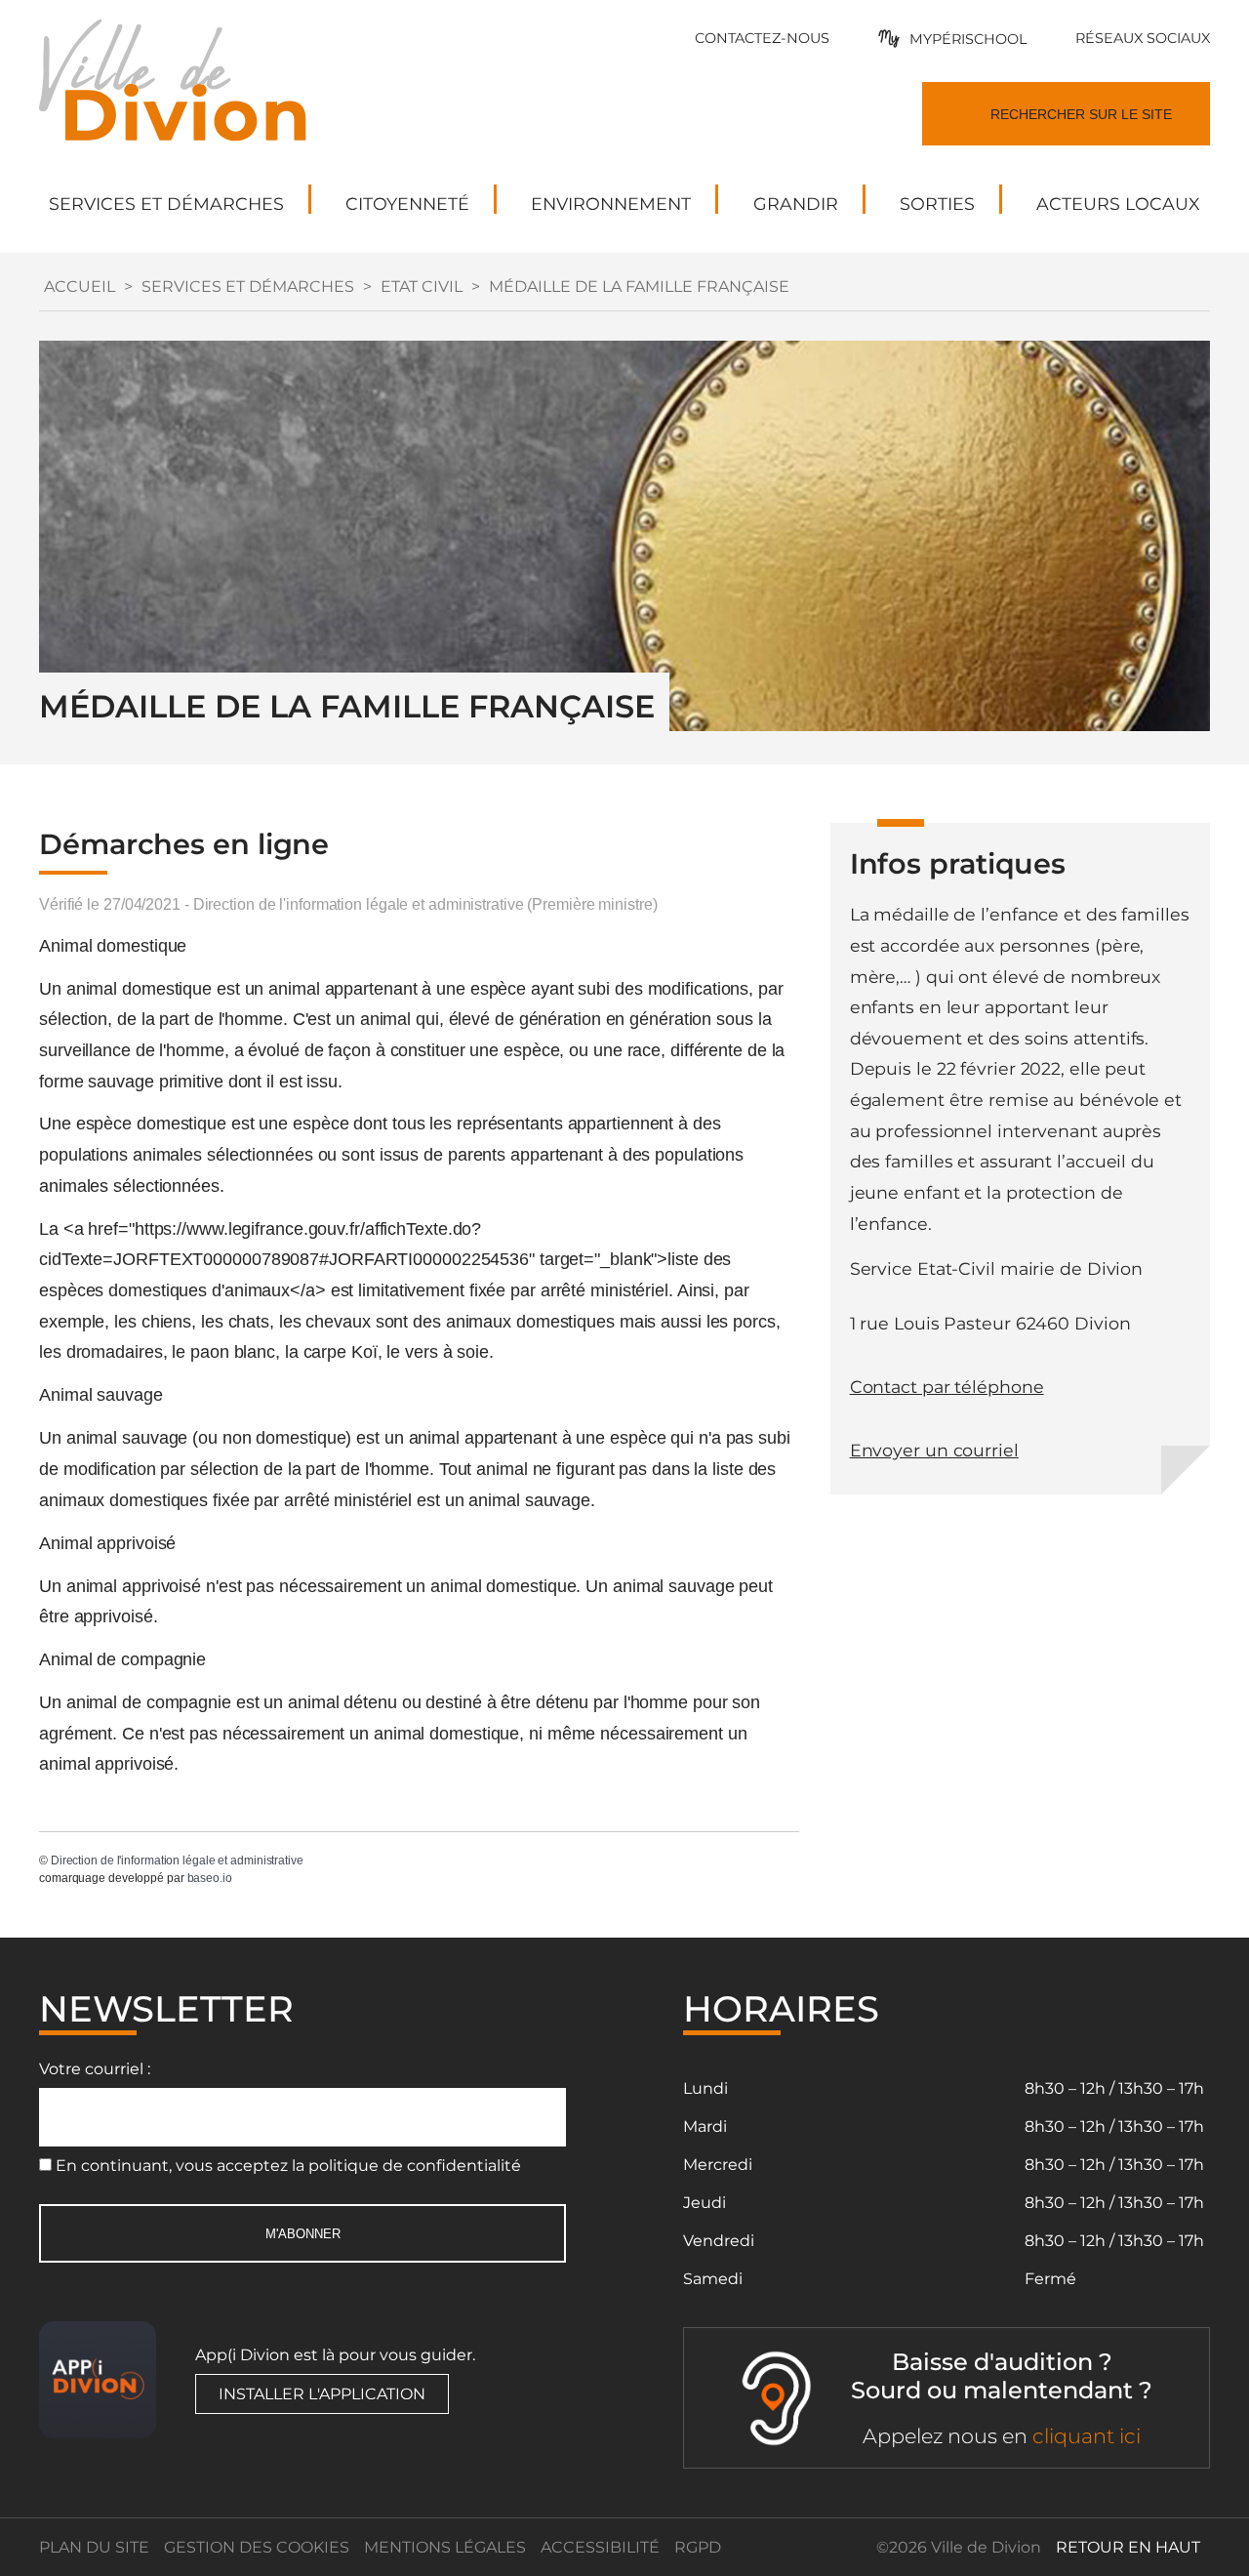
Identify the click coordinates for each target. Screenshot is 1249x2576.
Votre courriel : (95, 2069)
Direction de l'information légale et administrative (177, 1860)
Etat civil (422, 286)
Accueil (80, 286)
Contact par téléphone (947, 1387)
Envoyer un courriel (934, 1450)
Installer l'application (322, 2394)
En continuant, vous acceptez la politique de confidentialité (288, 2166)
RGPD (698, 2547)
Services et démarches (248, 286)
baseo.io (210, 1878)
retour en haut (1128, 2547)
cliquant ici (1087, 2436)
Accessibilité (600, 2547)
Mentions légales (445, 2547)
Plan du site (94, 2547)
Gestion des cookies (257, 2547)
